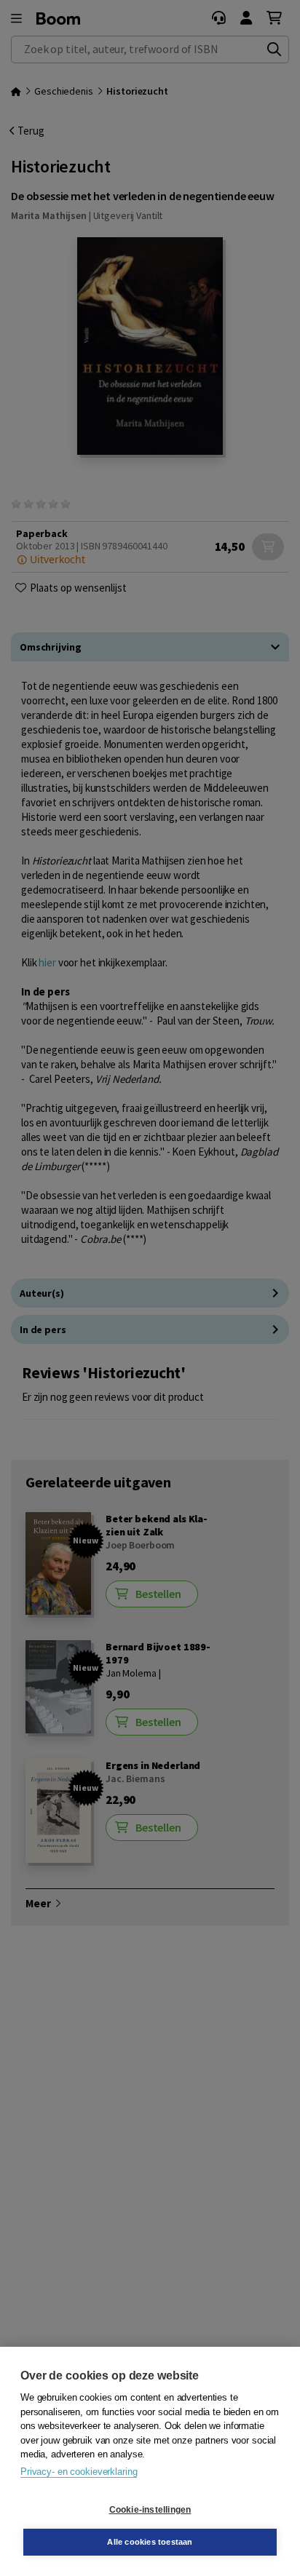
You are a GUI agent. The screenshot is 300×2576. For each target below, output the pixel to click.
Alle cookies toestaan (150, 2542)
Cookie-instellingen (150, 2510)
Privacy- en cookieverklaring (79, 2472)
